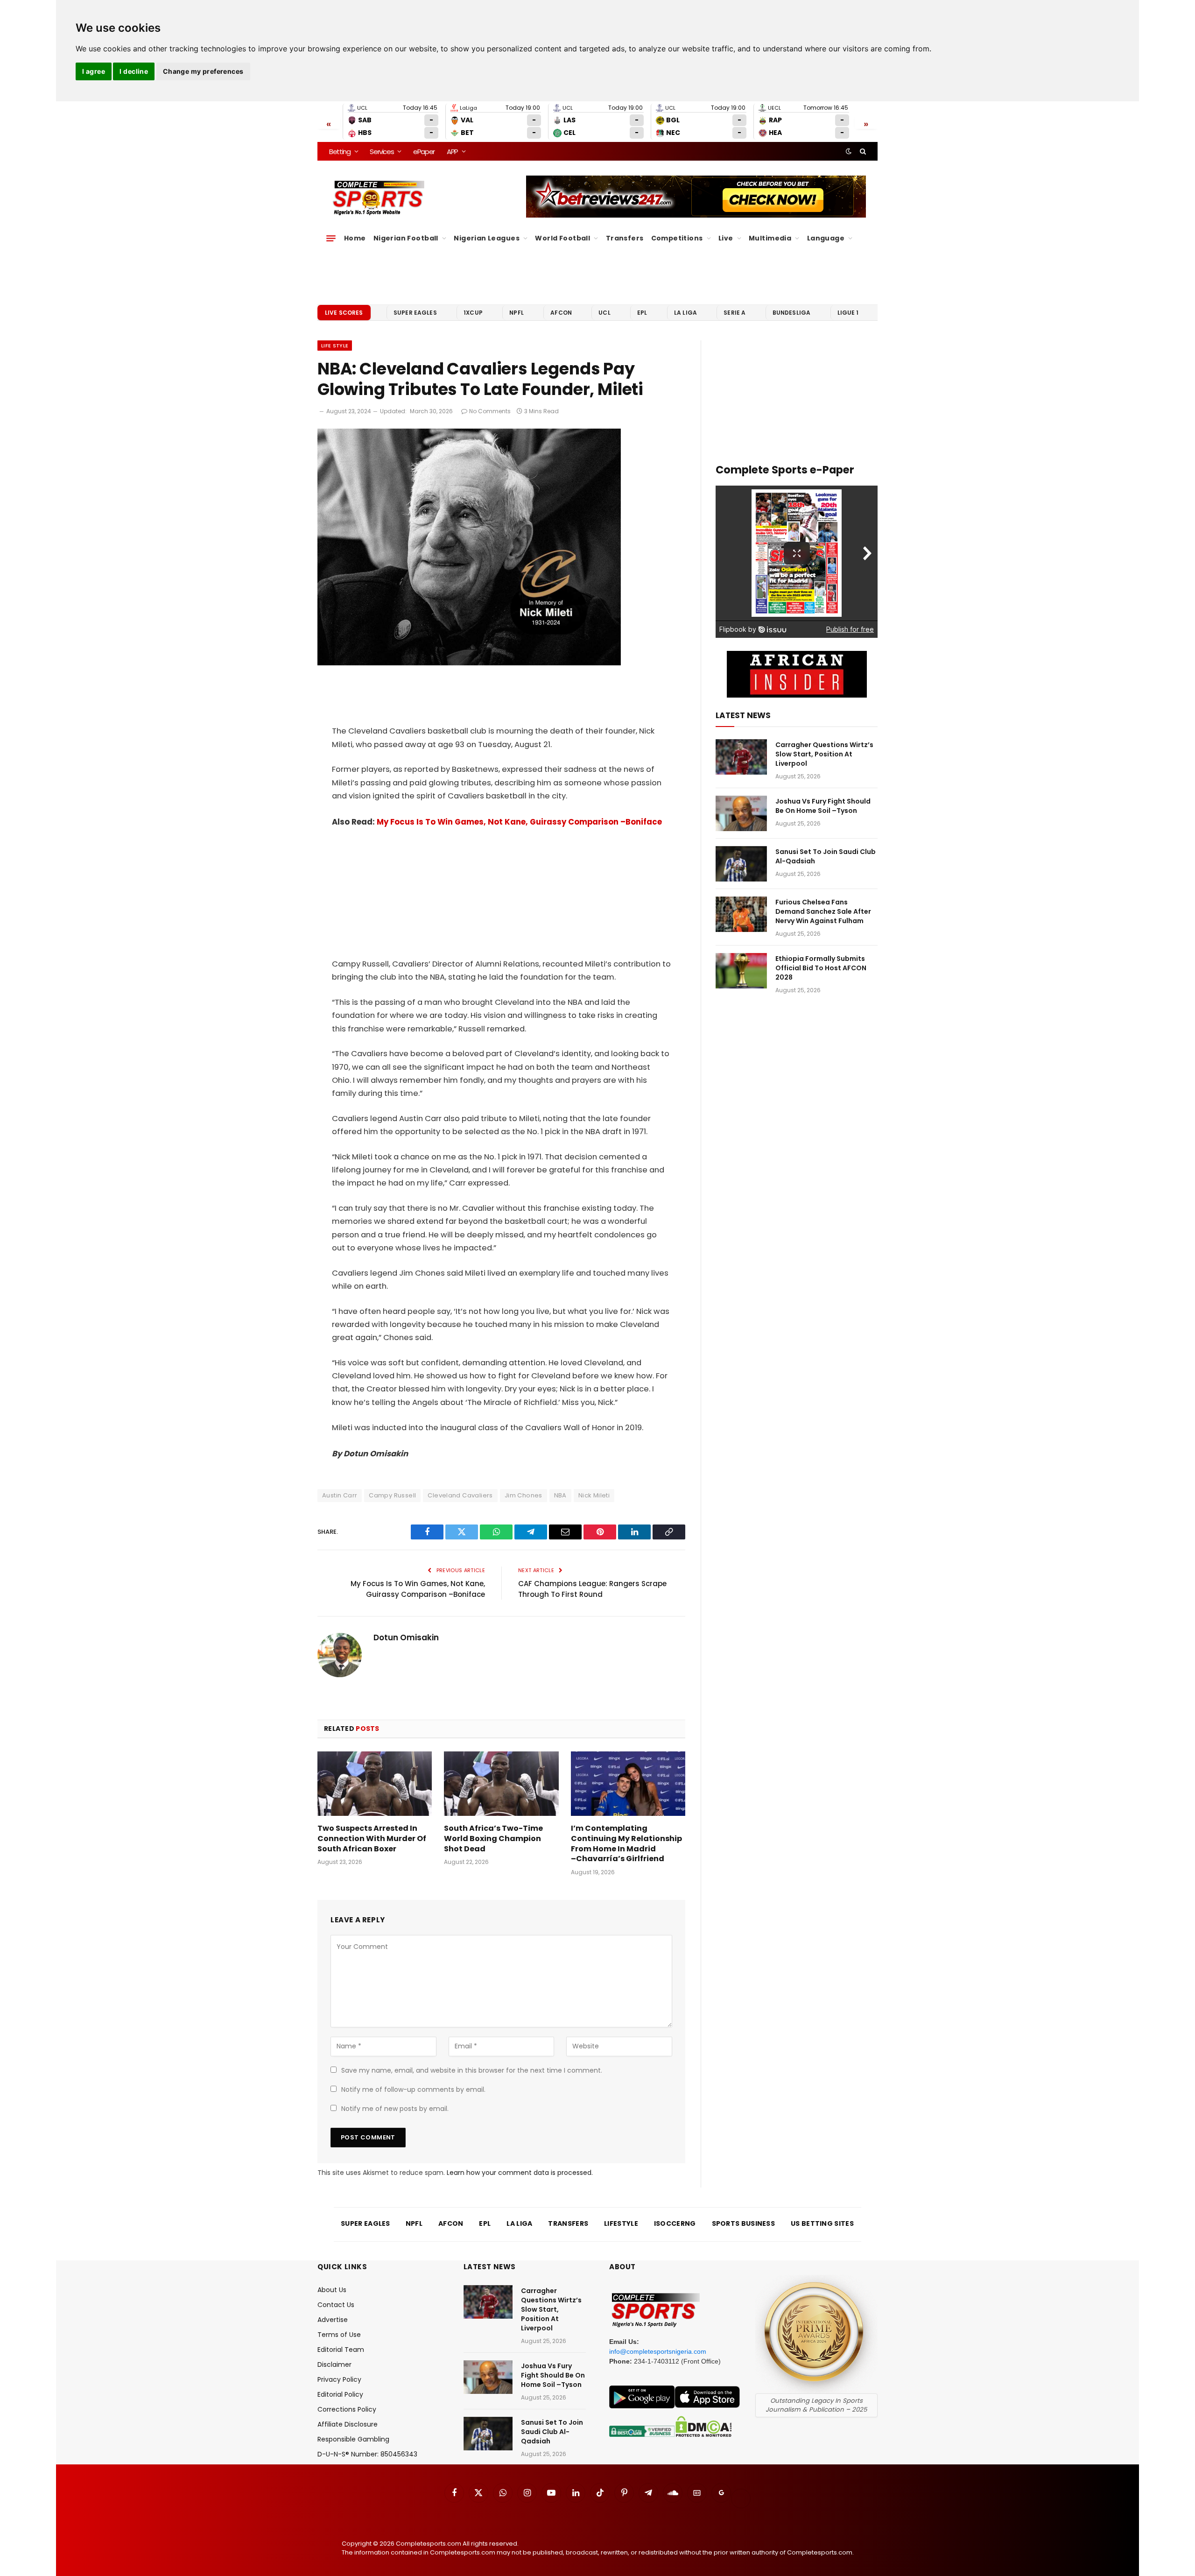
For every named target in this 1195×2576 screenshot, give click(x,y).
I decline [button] (134, 71)
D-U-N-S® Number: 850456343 (367, 2454)
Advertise (333, 2320)
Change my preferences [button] (203, 71)
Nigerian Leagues (487, 238)
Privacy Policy (339, 2379)
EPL (642, 313)
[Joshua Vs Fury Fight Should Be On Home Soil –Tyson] (741, 813)
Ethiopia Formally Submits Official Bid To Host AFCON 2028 (821, 968)
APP (452, 152)
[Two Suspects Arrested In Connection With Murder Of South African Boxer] (375, 1784)
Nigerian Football (406, 238)
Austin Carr (340, 1495)
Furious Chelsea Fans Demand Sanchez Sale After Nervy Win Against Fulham (823, 911)
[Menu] (331, 238)
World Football (562, 238)
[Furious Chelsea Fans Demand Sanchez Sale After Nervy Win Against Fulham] (741, 914)
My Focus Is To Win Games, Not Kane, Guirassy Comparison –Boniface (519, 822)
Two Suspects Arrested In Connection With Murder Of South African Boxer (372, 1838)
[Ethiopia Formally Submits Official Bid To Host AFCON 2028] (741, 971)
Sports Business (744, 2223)
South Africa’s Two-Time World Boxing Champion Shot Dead (493, 1838)
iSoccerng (675, 2223)
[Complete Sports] (379, 198)
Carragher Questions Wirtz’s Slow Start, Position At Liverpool (824, 754)
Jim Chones (524, 1495)
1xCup (473, 313)
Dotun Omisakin (406, 1637)
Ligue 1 (848, 313)
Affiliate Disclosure (348, 2424)
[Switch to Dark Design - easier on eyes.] (849, 151)
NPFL (517, 313)
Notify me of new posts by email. (395, 2109)
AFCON (561, 313)
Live (726, 238)
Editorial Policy (340, 2394)
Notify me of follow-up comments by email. (413, 2089)
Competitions (677, 238)
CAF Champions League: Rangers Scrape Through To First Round (592, 1589)
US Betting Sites (822, 2223)
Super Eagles (415, 313)
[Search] (862, 151)
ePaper (424, 152)
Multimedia (770, 238)
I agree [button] (94, 71)
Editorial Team (341, 2350)
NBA (560, 1495)
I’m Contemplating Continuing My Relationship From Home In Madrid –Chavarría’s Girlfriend (626, 1844)
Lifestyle (621, 2223)
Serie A (735, 313)
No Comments (490, 411)
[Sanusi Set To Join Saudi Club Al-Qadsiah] (741, 864)
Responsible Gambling (353, 2439)
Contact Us (336, 2305)
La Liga (685, 313)
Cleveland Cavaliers (460, 1495)
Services (382, 152)
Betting (340, 152)
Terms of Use (339, 2335)
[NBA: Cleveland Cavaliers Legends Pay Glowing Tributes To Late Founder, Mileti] (469, 663)
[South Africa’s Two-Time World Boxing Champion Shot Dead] (501, 1784)
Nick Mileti (594, 1495)
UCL (604, 313)
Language (826, 238)
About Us (332, 2290)
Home (355, 238)
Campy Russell (392, 1495)
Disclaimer (334, 2364)
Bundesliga (792, 313)
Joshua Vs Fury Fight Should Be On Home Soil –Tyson (823, 806)
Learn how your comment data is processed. (520, 2173)
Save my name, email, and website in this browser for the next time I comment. (472, 2070)
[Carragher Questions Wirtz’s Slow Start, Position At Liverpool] (741, 757)
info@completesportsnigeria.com (658, 2351)
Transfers (625, 238)
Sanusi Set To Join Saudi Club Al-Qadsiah (826, 856)
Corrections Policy (347, 2409)
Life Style (335, 346)
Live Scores (344, 313)
